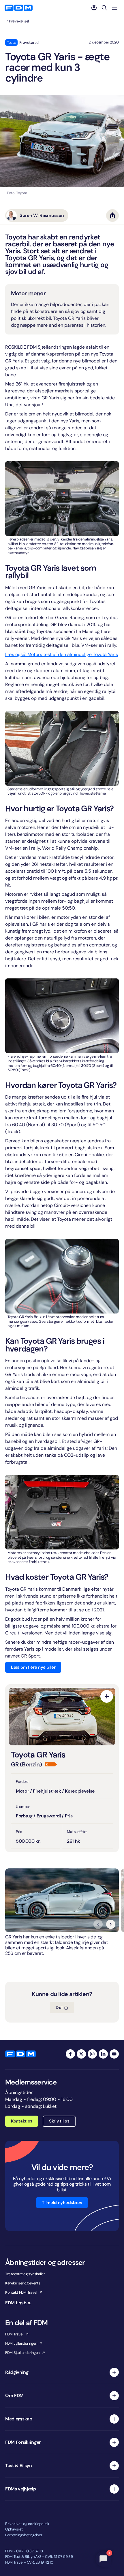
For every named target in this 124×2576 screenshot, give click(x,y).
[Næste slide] (111, 1924)
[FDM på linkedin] (103, 2054)
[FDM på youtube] (114, 2054)
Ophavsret (14, 2529)
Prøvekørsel (19, 21)
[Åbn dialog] (107, 1696)
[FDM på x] (81, 2054)
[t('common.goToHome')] (20, 2054)
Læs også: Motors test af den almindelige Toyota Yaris (62, 654)
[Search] (104, 8)
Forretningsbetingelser (24, 2535)
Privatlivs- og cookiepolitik (27, 2524)
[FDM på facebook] (70, 2054)
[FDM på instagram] (92, 2054)
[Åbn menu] (115, 8)
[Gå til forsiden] (19, 8)
